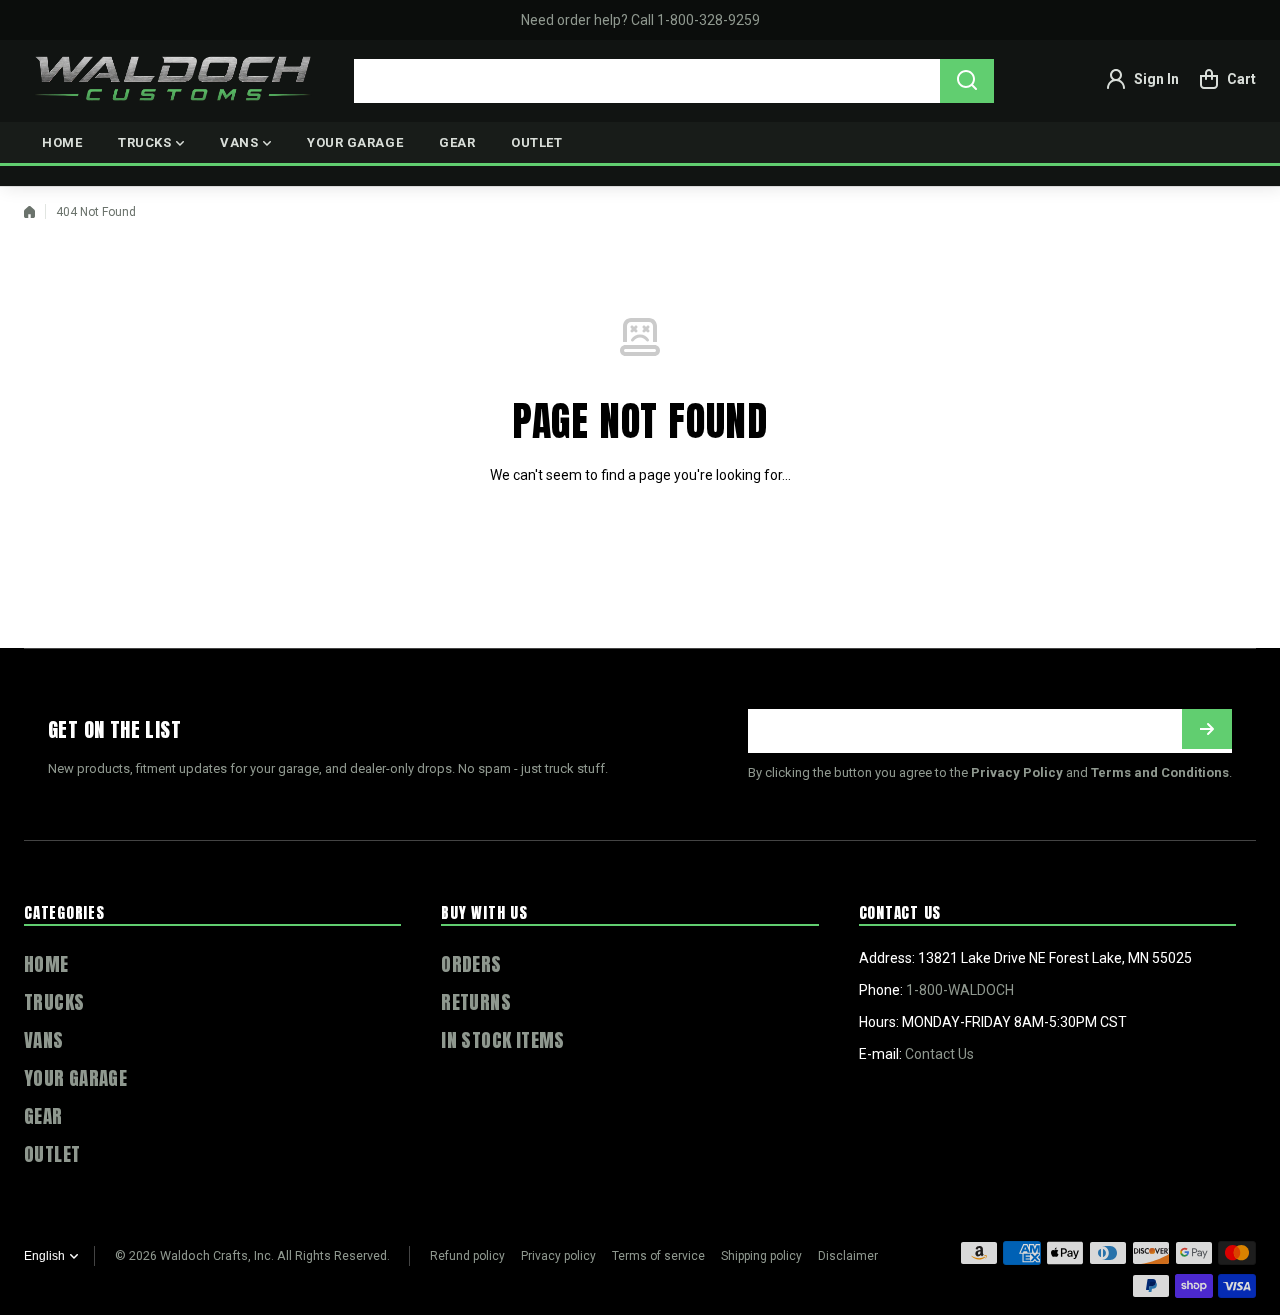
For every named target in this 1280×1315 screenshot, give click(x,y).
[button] (1227, 79)
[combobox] (674, 81)
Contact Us (939, 1054)
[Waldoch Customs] (174, 79)
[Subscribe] (1207, 729)
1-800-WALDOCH (960, 990)
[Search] (967, 81)
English (44, 1256)
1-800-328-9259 (708, 20)
